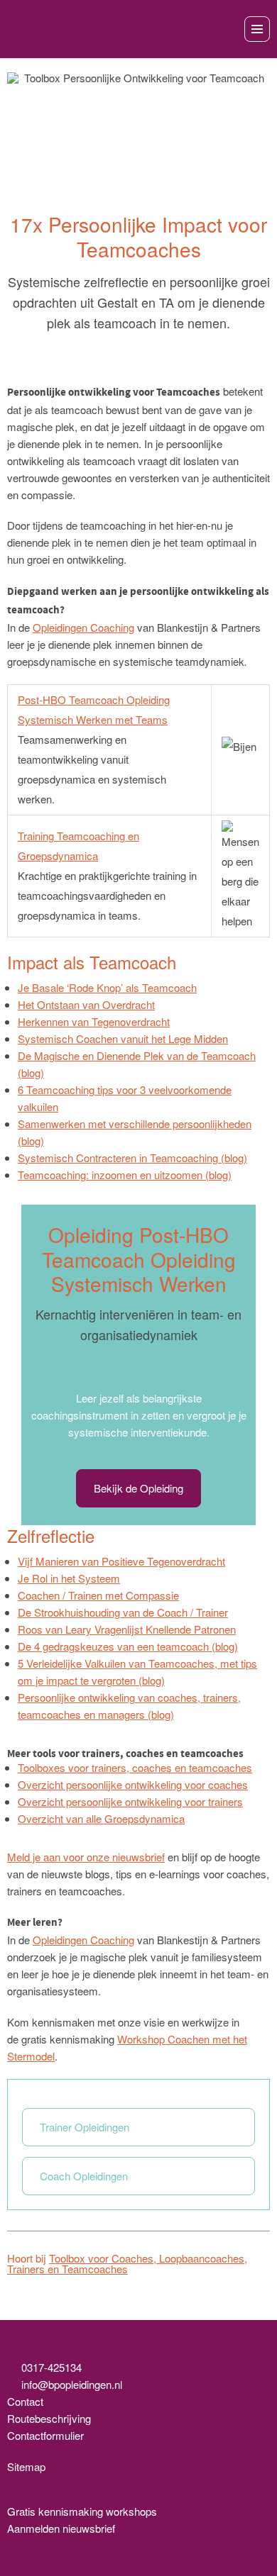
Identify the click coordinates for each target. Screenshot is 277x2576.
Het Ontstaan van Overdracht (86, 1004)
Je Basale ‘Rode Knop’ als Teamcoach (107, 987)
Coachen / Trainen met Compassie (98, 1595)
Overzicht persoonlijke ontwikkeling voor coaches (133, 1784)
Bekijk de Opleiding (138, 1488)
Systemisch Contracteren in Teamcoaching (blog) (132, 1158)
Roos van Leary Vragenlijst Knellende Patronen (127, 1629)
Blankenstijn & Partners (69, 29)
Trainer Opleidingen (85, 2127)
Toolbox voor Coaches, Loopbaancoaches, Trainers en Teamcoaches (127, 2263)
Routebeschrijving (49, 2418)
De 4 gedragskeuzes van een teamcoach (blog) (128, 1646)
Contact (25, 2401)
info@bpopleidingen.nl (72, 2384)
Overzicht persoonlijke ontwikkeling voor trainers (130, 1801)
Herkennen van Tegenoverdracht (94, 1021)
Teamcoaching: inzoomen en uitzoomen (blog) (125, 1175)
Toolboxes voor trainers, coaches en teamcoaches (135, 1767)
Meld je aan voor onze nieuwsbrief (86, 1857)
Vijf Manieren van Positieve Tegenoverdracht (121, 1561)
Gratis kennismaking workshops (82, 2511)
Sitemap (26, 2466)
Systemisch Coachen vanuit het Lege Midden (123, 1038)
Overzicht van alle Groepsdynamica (101, 1818)
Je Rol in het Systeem (69, 1578)
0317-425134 (51, 2367)
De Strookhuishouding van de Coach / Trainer (123, 1612)
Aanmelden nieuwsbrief (61, 2528)
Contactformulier (45, 2435)
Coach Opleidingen (84, 2176)
